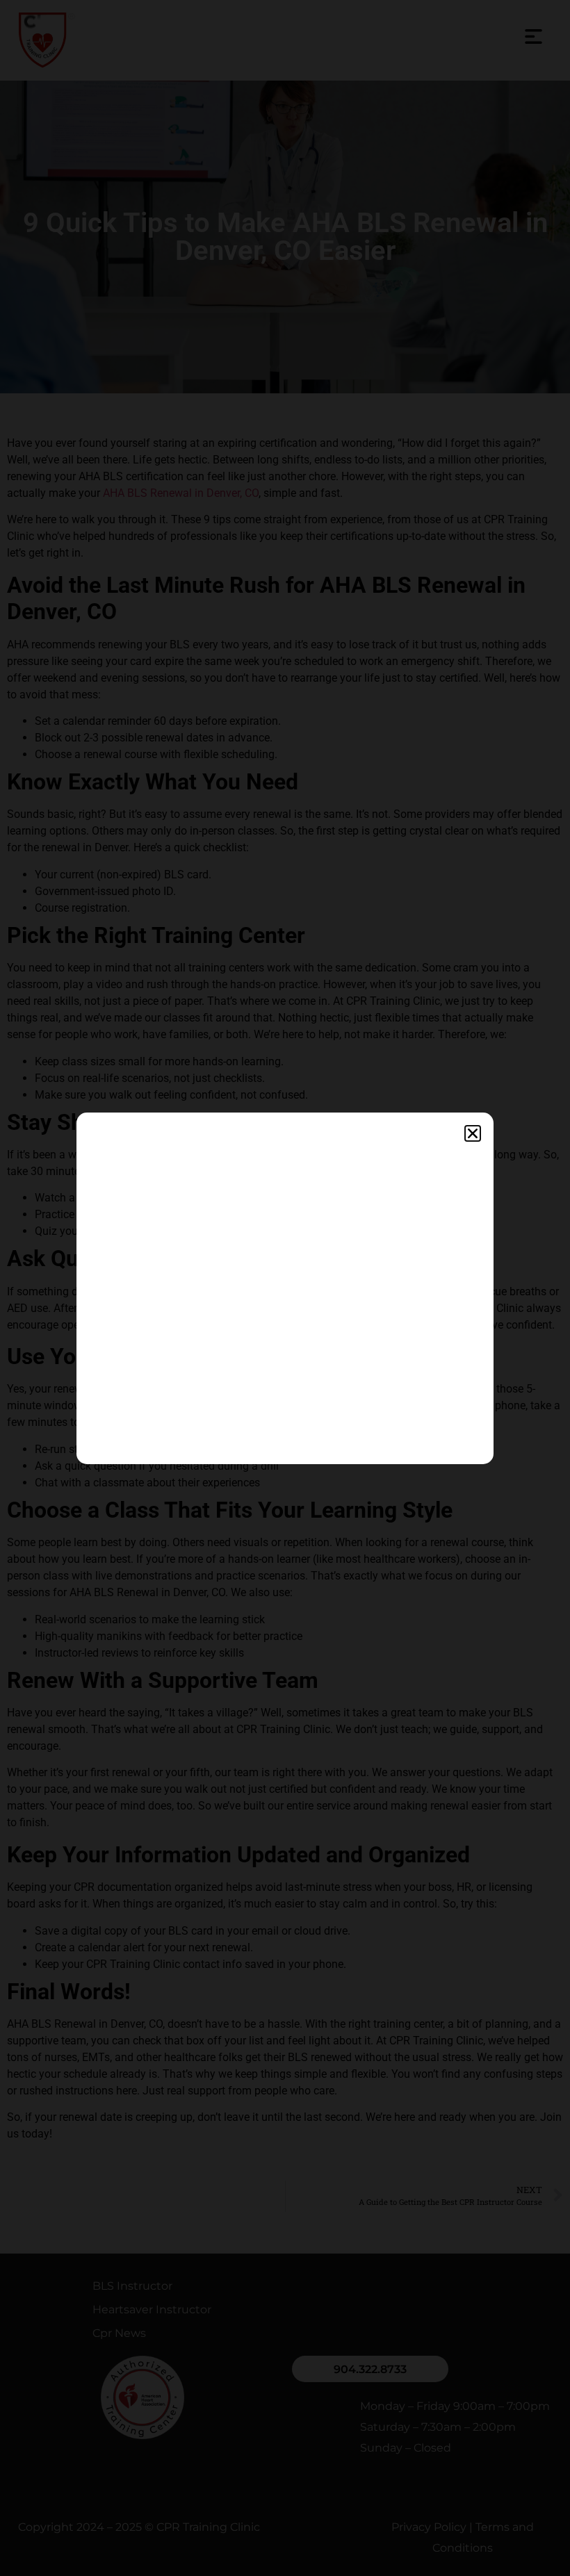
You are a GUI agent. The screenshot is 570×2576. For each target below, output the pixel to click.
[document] (285, 1288)
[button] (473, 1133)
